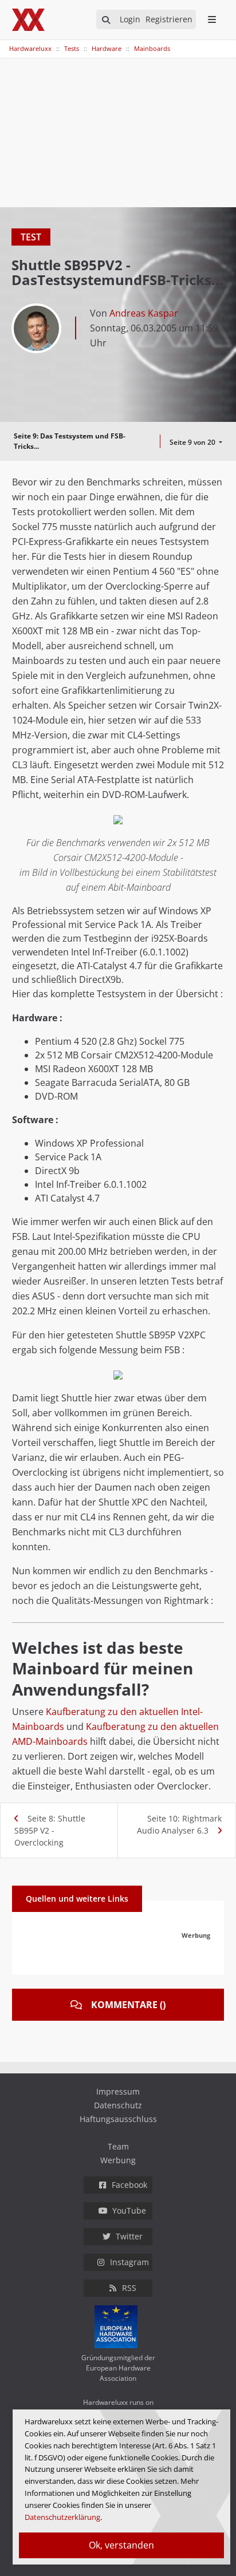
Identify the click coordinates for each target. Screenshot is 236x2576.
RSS (129, 2288)
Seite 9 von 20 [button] (193, 442)
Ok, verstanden (121, 2545)
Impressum (118, 2091)
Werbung (118, 2160)
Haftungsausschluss (118, 2119)
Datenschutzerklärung (62, 2517)
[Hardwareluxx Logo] (29, 20)
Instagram (129, 2262)
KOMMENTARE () (128, 2005)
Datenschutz (118, 2105)
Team (118, 2146)
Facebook (129, 2185)
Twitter (129, 2236)
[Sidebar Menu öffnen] (212, 19)
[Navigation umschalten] (7, 43)
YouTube (129, 2210)
